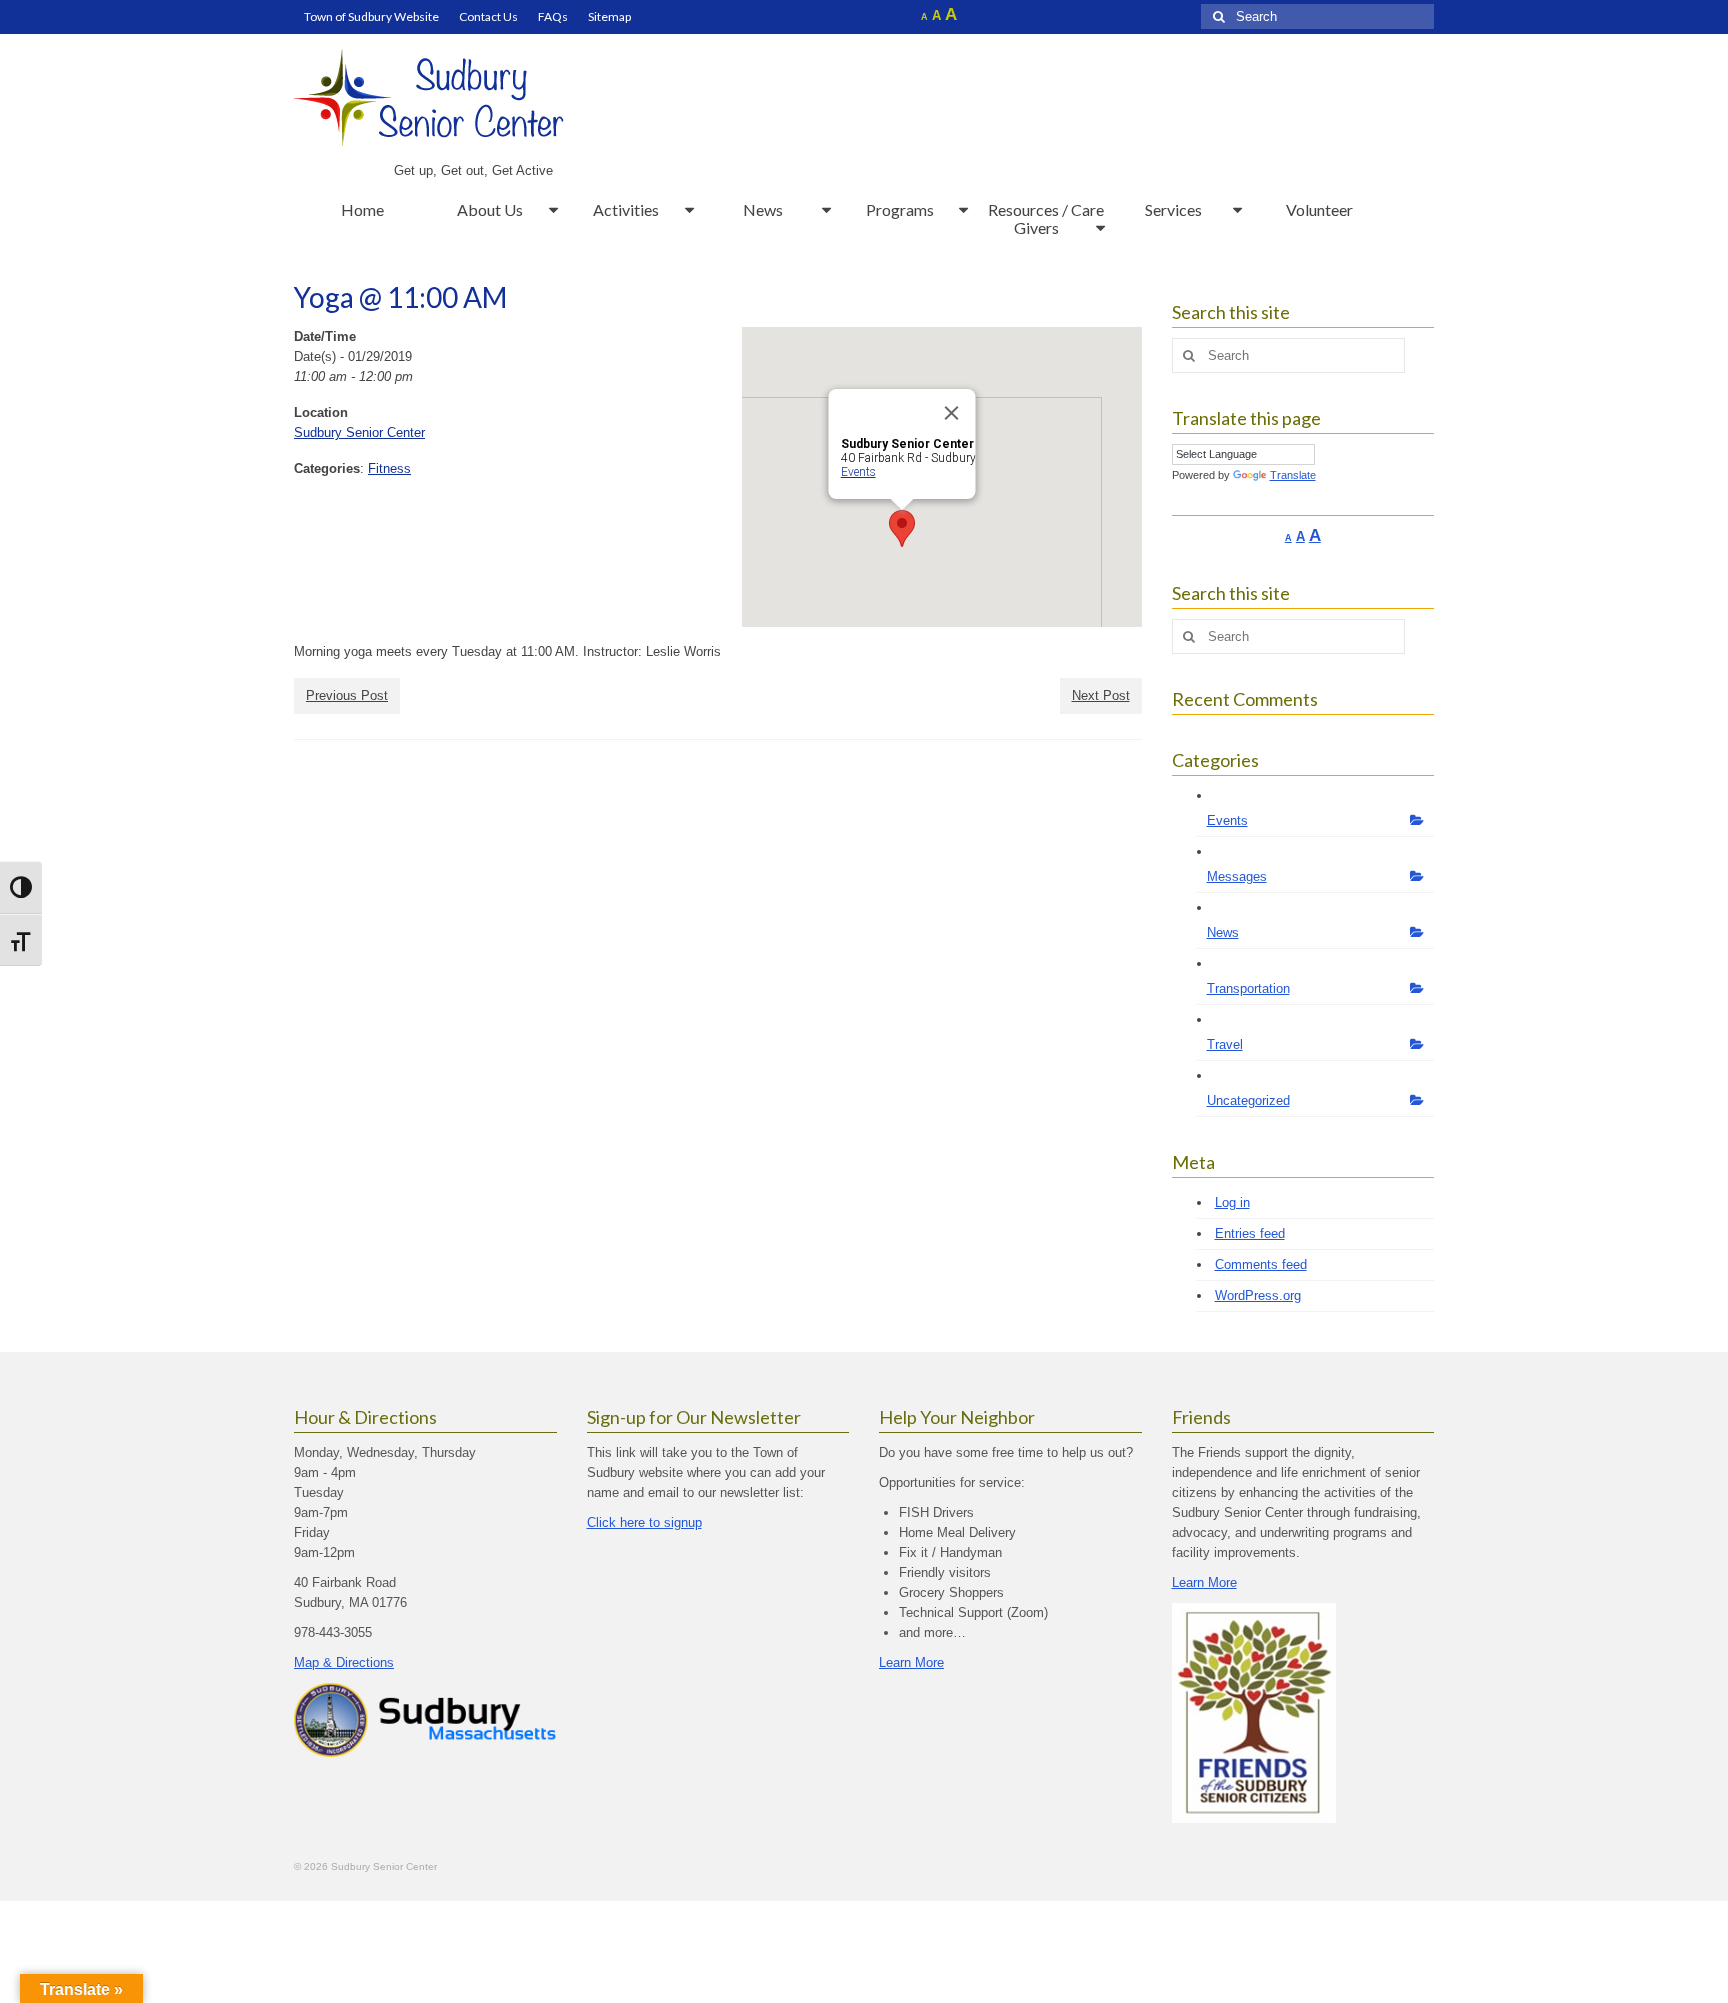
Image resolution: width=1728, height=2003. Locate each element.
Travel (1225, 1044)
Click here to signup (644, 1522)
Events (857, 472)
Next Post (1101, 695)
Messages (1237, 876)
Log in (1232, 1202)
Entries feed (1250, 1233)
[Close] (951, 413)
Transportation (1248, 988)
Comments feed (1261, 1264)
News (1223, 932)
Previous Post (347, 695)
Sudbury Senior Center (359, 432)
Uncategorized (1248, 1100)
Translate (1293, 475)
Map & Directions (344, 1662)
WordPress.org (1258, 1295)
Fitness (389, 468)
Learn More (911, 1662)
